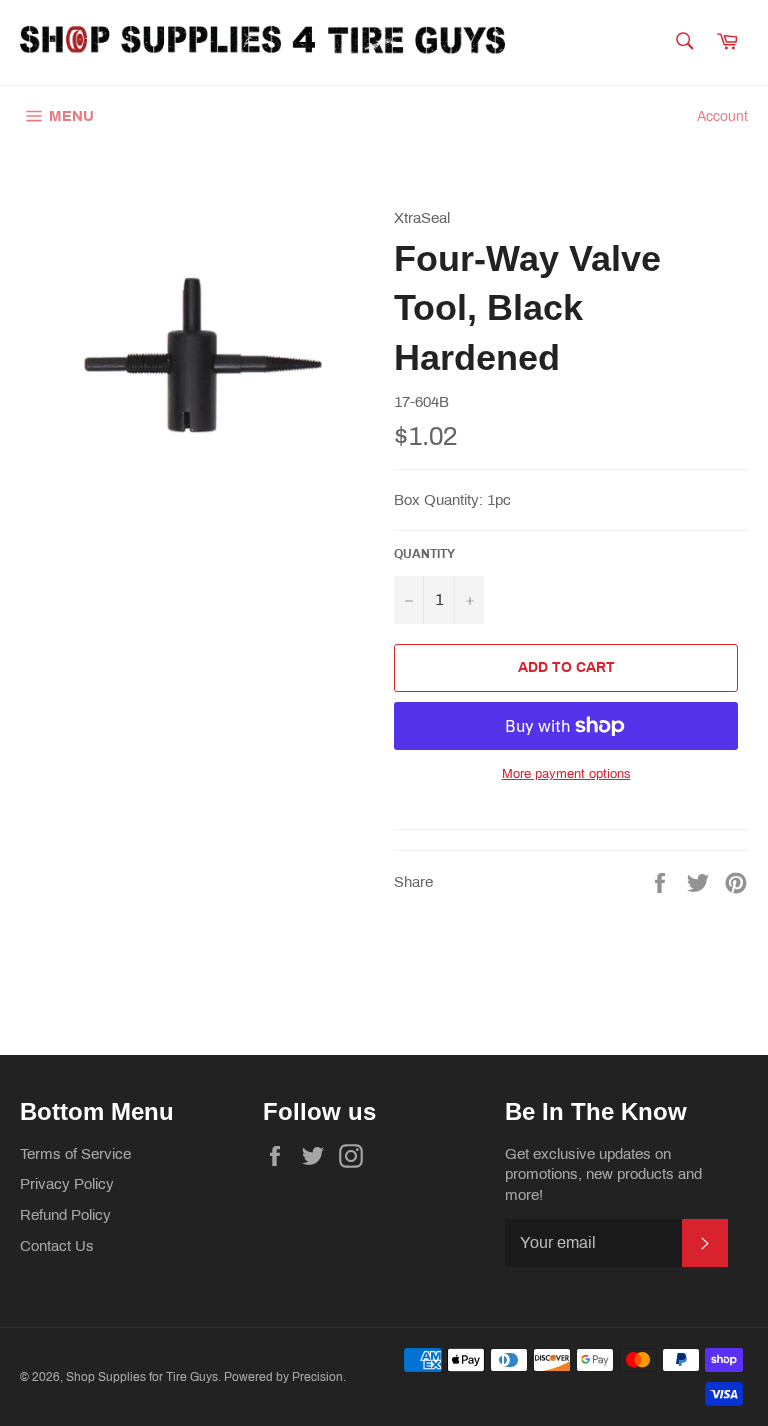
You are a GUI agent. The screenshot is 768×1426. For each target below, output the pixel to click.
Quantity (424, 554)
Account (722, 116)
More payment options (566, 774)
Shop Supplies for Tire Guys (142, 1377)
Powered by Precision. (285, 1377)
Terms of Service (75, 1154)
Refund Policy (65, 1215)
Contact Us (57, 1246)
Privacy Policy (67, 1184)
